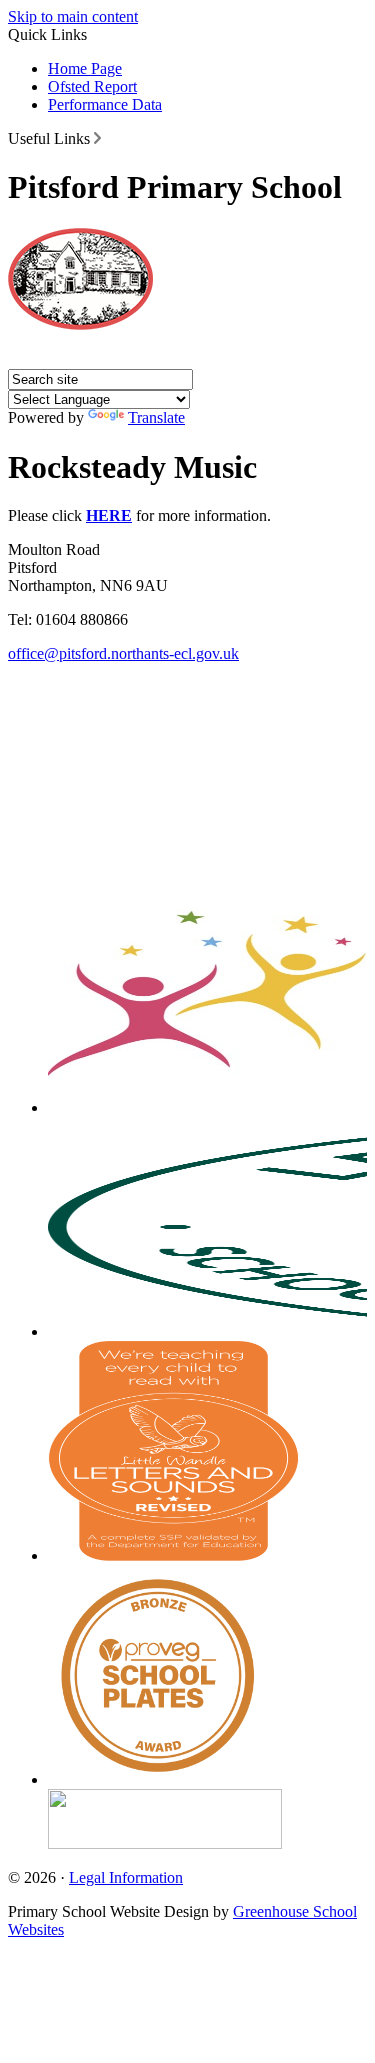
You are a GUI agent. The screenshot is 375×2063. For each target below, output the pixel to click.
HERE (109, 515)
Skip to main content (73, 16)
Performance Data (105, 104)
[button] (97, 138)
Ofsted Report (92, 86)
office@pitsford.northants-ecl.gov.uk (123, 653)
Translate (156, 417)
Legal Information (126, 1877)
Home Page (85, 68)
